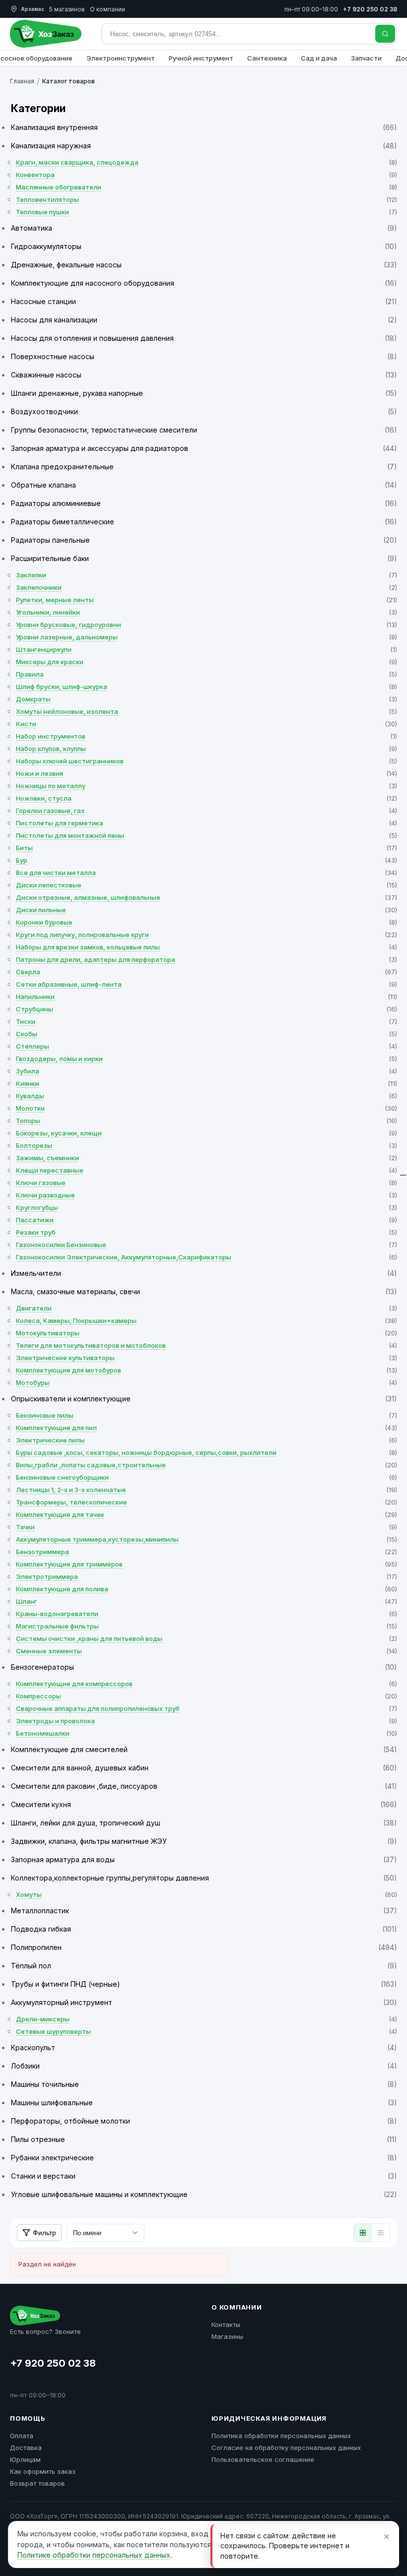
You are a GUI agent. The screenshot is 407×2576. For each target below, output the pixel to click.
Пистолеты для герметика (206, 823)
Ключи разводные (206, 1195)
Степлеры (206, 1046)
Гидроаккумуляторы (204, 246)
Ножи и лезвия (206, 773)
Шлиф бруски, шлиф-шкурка (206, 687)
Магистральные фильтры (206, 1626)
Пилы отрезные (204, 2139)
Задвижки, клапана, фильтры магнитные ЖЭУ (204, 1841)
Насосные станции (204, 301)
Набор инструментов (206, 736)
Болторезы (206, 1145)
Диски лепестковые (206, 885)
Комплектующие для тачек (206, 1514)
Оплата (22, 2436)
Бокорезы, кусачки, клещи (206, 1133)
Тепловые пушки (206, 212)
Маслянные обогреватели (206, 187)
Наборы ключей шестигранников (206, 761)
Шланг (206, 1601)
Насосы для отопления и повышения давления (204, 338)
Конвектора (206, 175)
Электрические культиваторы (206, 1358)
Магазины (227, 2336)
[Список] (381, 2233)
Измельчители (204, 1273)
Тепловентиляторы (206, 199)
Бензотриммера (206, 1552)
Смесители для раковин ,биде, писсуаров (204, 1786)
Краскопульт (204, 2047)
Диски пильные (206, 910)
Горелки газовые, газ (206, 811)
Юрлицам (25, 2459)
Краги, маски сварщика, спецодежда (206, 162)
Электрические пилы (206, 1440)
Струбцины (206, 1009)
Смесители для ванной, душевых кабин (204, 1768)
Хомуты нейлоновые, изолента (206, 711)
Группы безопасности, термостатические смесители (204, 430)
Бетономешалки (206, 1733)
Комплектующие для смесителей (204, 1749)
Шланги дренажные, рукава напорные (204, 393)
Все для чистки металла (206, 873)
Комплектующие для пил (206, 1428)
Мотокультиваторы (206, 1333)
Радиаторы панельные (204, 540)
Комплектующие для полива (206, 1589)
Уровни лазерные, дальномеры (206, 637)
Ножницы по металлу (206, 786)
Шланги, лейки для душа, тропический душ (204, 1823)
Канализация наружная (204, 146)
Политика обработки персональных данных (281, 2436)
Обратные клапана (204, 485)
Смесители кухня (204, 1804)
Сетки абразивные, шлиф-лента (206, 984)
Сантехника (267, 58)
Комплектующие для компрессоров (206, 1684)
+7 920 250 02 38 (53, 2363)
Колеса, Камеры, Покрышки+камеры (206, 1320)
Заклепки (206, 575)
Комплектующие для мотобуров (206, 1370)
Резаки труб (206, 1232)
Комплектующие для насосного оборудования (204, 283)
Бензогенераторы (204, 1667)
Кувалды (206, 1096)
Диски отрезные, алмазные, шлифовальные (206, 897)
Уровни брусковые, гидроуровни (206, 625)
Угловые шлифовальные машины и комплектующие (204, 2194)
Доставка (26, 2448)
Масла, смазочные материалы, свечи (204, 1291)
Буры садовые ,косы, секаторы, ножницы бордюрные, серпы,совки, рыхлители (206, 1452)
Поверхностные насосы (204, 356)
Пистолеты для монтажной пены (206, 835)
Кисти (206, 724)
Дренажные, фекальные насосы (204, 265)
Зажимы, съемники (206, 1158)
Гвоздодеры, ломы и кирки (206, 1059)
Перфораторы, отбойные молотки (204, 2121)
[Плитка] (363, 2233)
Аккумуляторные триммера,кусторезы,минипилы (206, 1539)
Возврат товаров (37, 2483)
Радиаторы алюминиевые (204, 503)
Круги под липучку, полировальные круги (206, 935)
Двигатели (206, 1308)
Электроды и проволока (206, 1721)
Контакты (226, 2325)
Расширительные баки (204, 558)
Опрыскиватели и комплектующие (204, 1399)
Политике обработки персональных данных (94, 2555)
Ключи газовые (206, 1183)
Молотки (206, 1108)
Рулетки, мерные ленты (206, 600)
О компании (107, 9)
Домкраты (206, 699)
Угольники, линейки (206, 612)
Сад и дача (319, 58)
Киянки (206, 1083)
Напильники (206, 997)
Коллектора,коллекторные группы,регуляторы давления (204, 1878)
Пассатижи (206, 1220)
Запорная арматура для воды (204, 1859)
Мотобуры (206, 1382)
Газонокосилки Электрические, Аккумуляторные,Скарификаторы (206, 1257)
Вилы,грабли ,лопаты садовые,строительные (206, 1465)
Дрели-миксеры (206, 2019)
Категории (38, 108)
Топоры (206, 1121)
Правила (206, 674)
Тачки (206, 1527)
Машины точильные (204, 2084)
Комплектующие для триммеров (206, 1564)
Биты (206, 848)
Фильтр (44, 2233)
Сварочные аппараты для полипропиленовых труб (206, 1708)
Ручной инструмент (201, 58)
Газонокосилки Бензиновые (206, 1245)
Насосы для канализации (204, 320)
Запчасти (366, 58)
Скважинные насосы (204, 375)
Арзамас (33, 9)
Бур (206, 860)
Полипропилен (204, 1947)
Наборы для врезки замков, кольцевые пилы (206, 947)
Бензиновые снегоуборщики (206, 1477)
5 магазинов (67, 9)
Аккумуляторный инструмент (204, 2002)
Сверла (206, 972)
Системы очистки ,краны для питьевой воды (206, 1638)
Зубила (206, 1071)
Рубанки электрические (204, 2158)
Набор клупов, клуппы (206, 749)
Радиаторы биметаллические (204, 522)
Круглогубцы (206, 1207)
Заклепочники (206, 587)
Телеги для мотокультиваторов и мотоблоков (206, 1345)
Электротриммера (206, 1576)
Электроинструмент (121, 58)
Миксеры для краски (206, 662)
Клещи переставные (206, 1170)
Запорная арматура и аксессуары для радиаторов (204, 448)
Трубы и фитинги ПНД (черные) (204, 1984)
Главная (22, 81)
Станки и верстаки (204, 2176)
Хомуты (206, 1894)
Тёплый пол (204, 1966)
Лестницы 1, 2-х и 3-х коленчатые (206, 1490)
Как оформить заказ (43, 2471)
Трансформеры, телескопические (206, 1502)
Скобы (206, 1034)
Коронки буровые (206, 922)
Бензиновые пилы (206, 1415)
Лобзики (204, 2066)
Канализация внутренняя (204, 127)
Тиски (206, 1021)
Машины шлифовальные (204, 2103)
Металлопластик (204, 1911)
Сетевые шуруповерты (206, 2031)
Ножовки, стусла (206, 798)
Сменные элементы (206, 1651)
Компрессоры (206, 1696)
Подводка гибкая (204, 1929)
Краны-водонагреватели (206, 1614)
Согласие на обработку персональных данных (286, 2448)
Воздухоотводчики (204, 411)
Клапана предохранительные (204, 467)
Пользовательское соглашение (263, 2459)
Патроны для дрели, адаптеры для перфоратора (206, 959)
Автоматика (204, 228)
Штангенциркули (206, 649)
